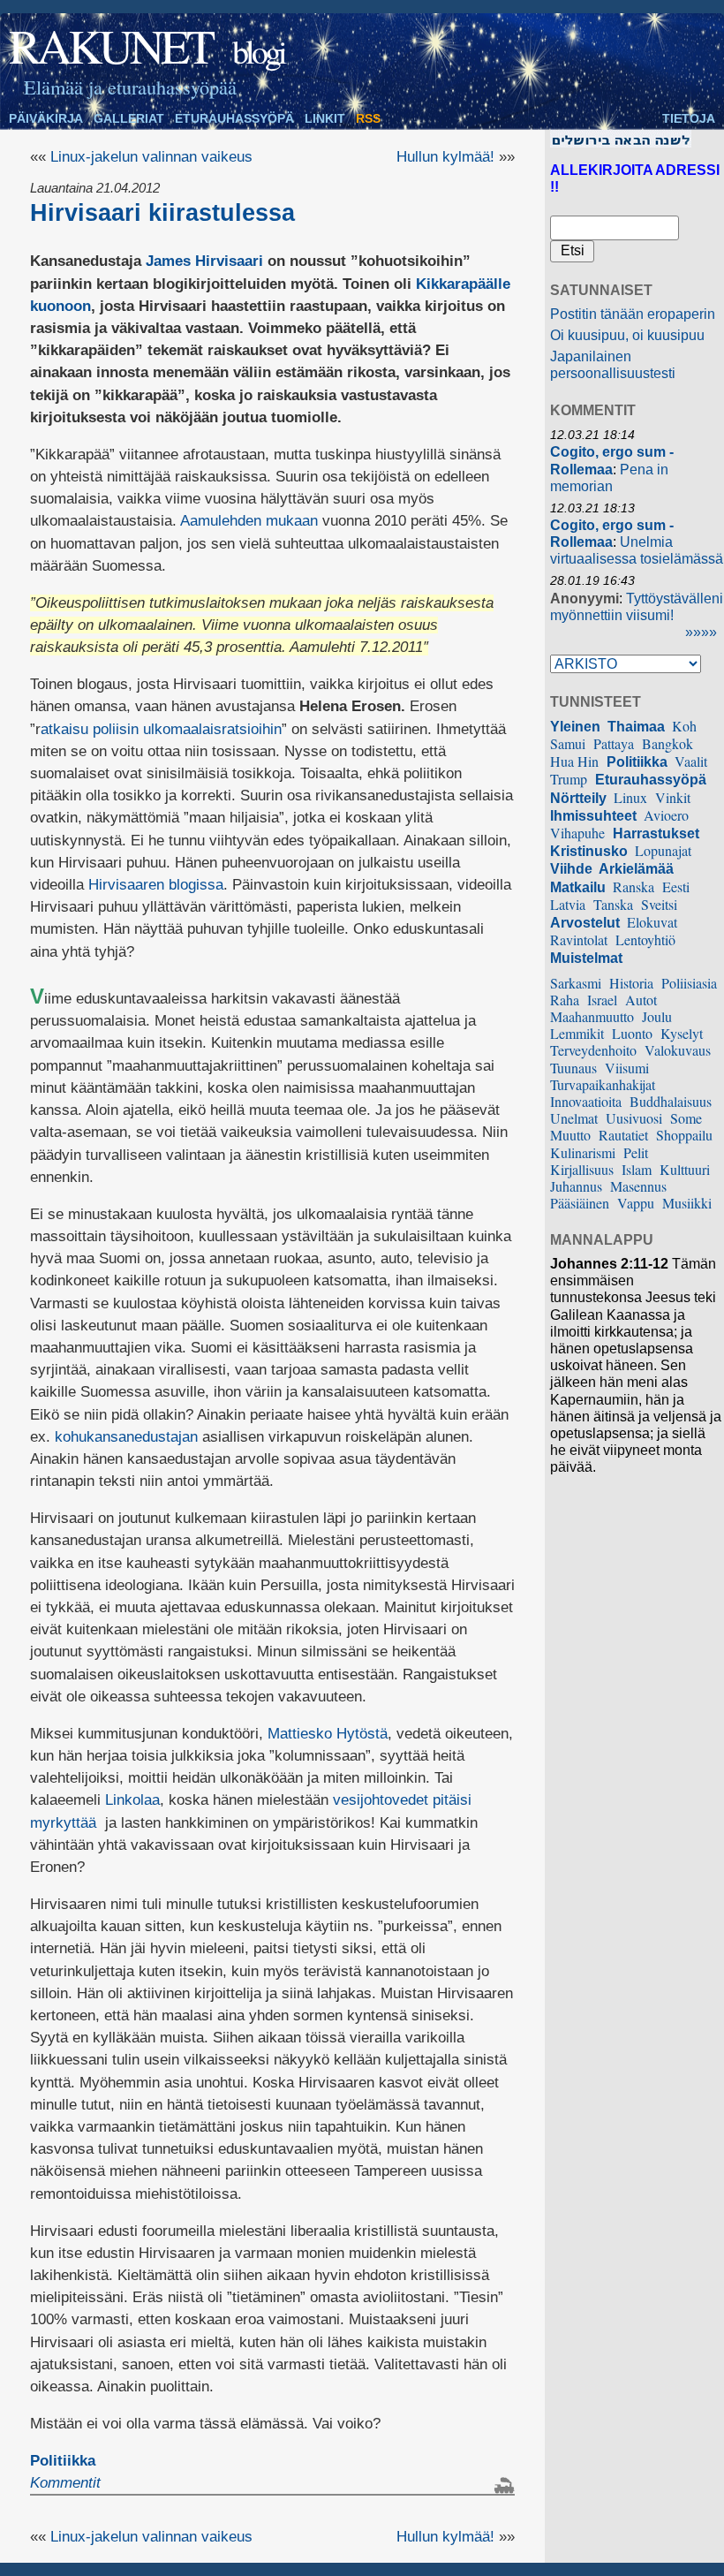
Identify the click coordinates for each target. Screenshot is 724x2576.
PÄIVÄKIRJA (46, 118)
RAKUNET (110, 45)
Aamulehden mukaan (249, 521)
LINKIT (325, 118)
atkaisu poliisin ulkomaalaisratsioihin (161, 729)
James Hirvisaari (204, 261)
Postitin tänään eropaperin (633, 314)
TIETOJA (689, 118)
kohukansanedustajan (126, 1437)
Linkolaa (132, 1800)
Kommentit (65, 2483)
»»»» (701, 632)
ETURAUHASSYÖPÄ (234, 118)
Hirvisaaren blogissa (156, 885)
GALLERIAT (129, 118)
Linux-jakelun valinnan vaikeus (151, 157)
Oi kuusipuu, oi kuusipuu (627, 335)
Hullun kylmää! (445, 157)
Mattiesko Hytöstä (328, 1734)
